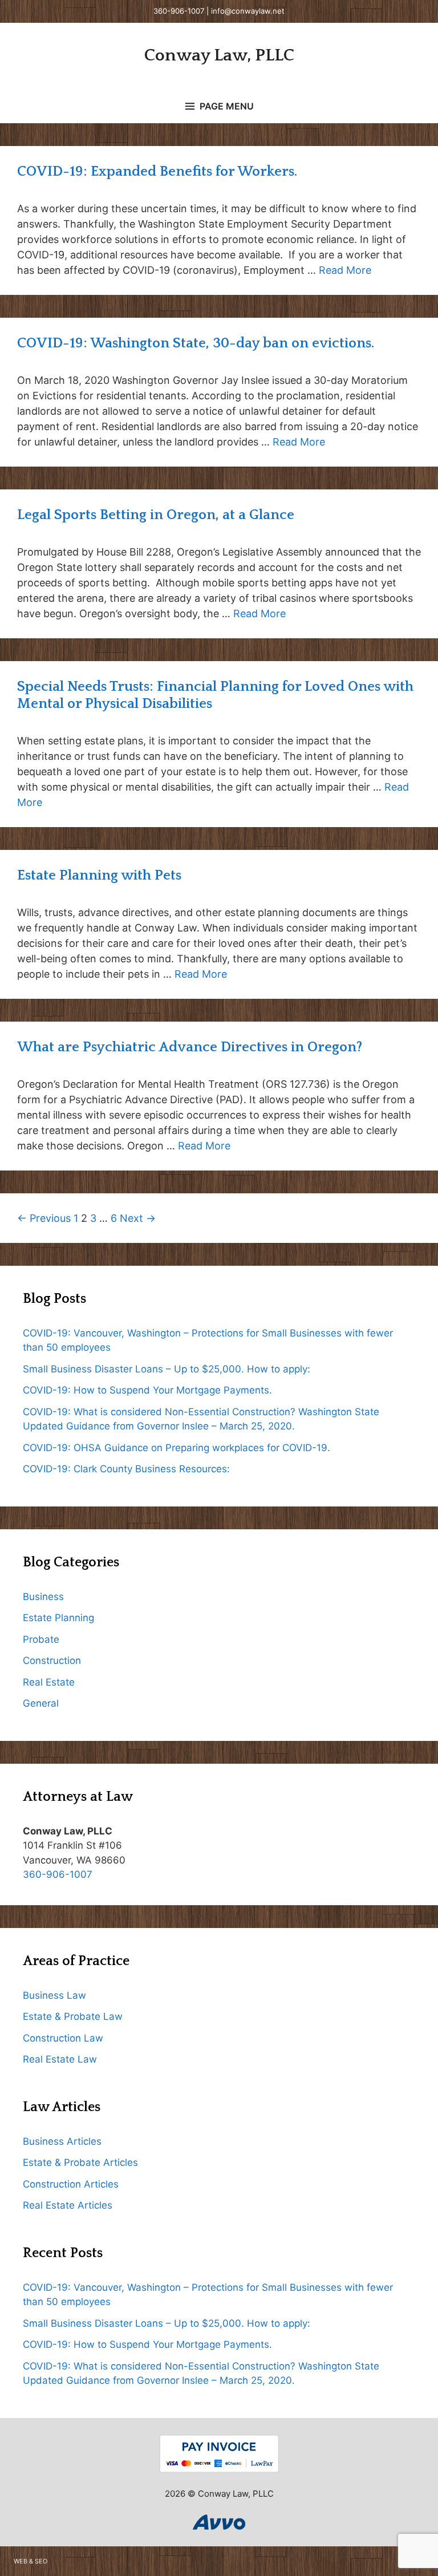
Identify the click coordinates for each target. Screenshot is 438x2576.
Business (43, 1597)
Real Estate (49, 1682)
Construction (52, 1660)
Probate (41, 1639)
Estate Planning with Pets (99, 876)
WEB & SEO (31, 2561)
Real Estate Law (60, 2059)
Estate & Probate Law (73, 2016)
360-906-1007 (179, 11)
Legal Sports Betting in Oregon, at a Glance (156, 515)
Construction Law (63, 2038)
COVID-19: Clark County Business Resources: (126, 1469)
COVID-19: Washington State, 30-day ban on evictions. (196, 343)
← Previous (44, 1218)
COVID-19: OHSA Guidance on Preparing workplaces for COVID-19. (177, 1448)
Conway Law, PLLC (219, 56)
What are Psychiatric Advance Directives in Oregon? (190, 1047)
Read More (345, 270)
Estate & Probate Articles (80, 2162)
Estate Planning (58, 1618)
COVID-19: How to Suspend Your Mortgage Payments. (147, 1390)
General (41, 1703)
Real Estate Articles (68, 2205)
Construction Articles (71, 2184)
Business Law (54, 1995)
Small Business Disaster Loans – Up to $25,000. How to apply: (167, 1369)
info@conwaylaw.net (248, 11)
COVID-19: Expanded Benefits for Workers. (157, 172)
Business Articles (62, 2141)
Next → (138, 1218)
